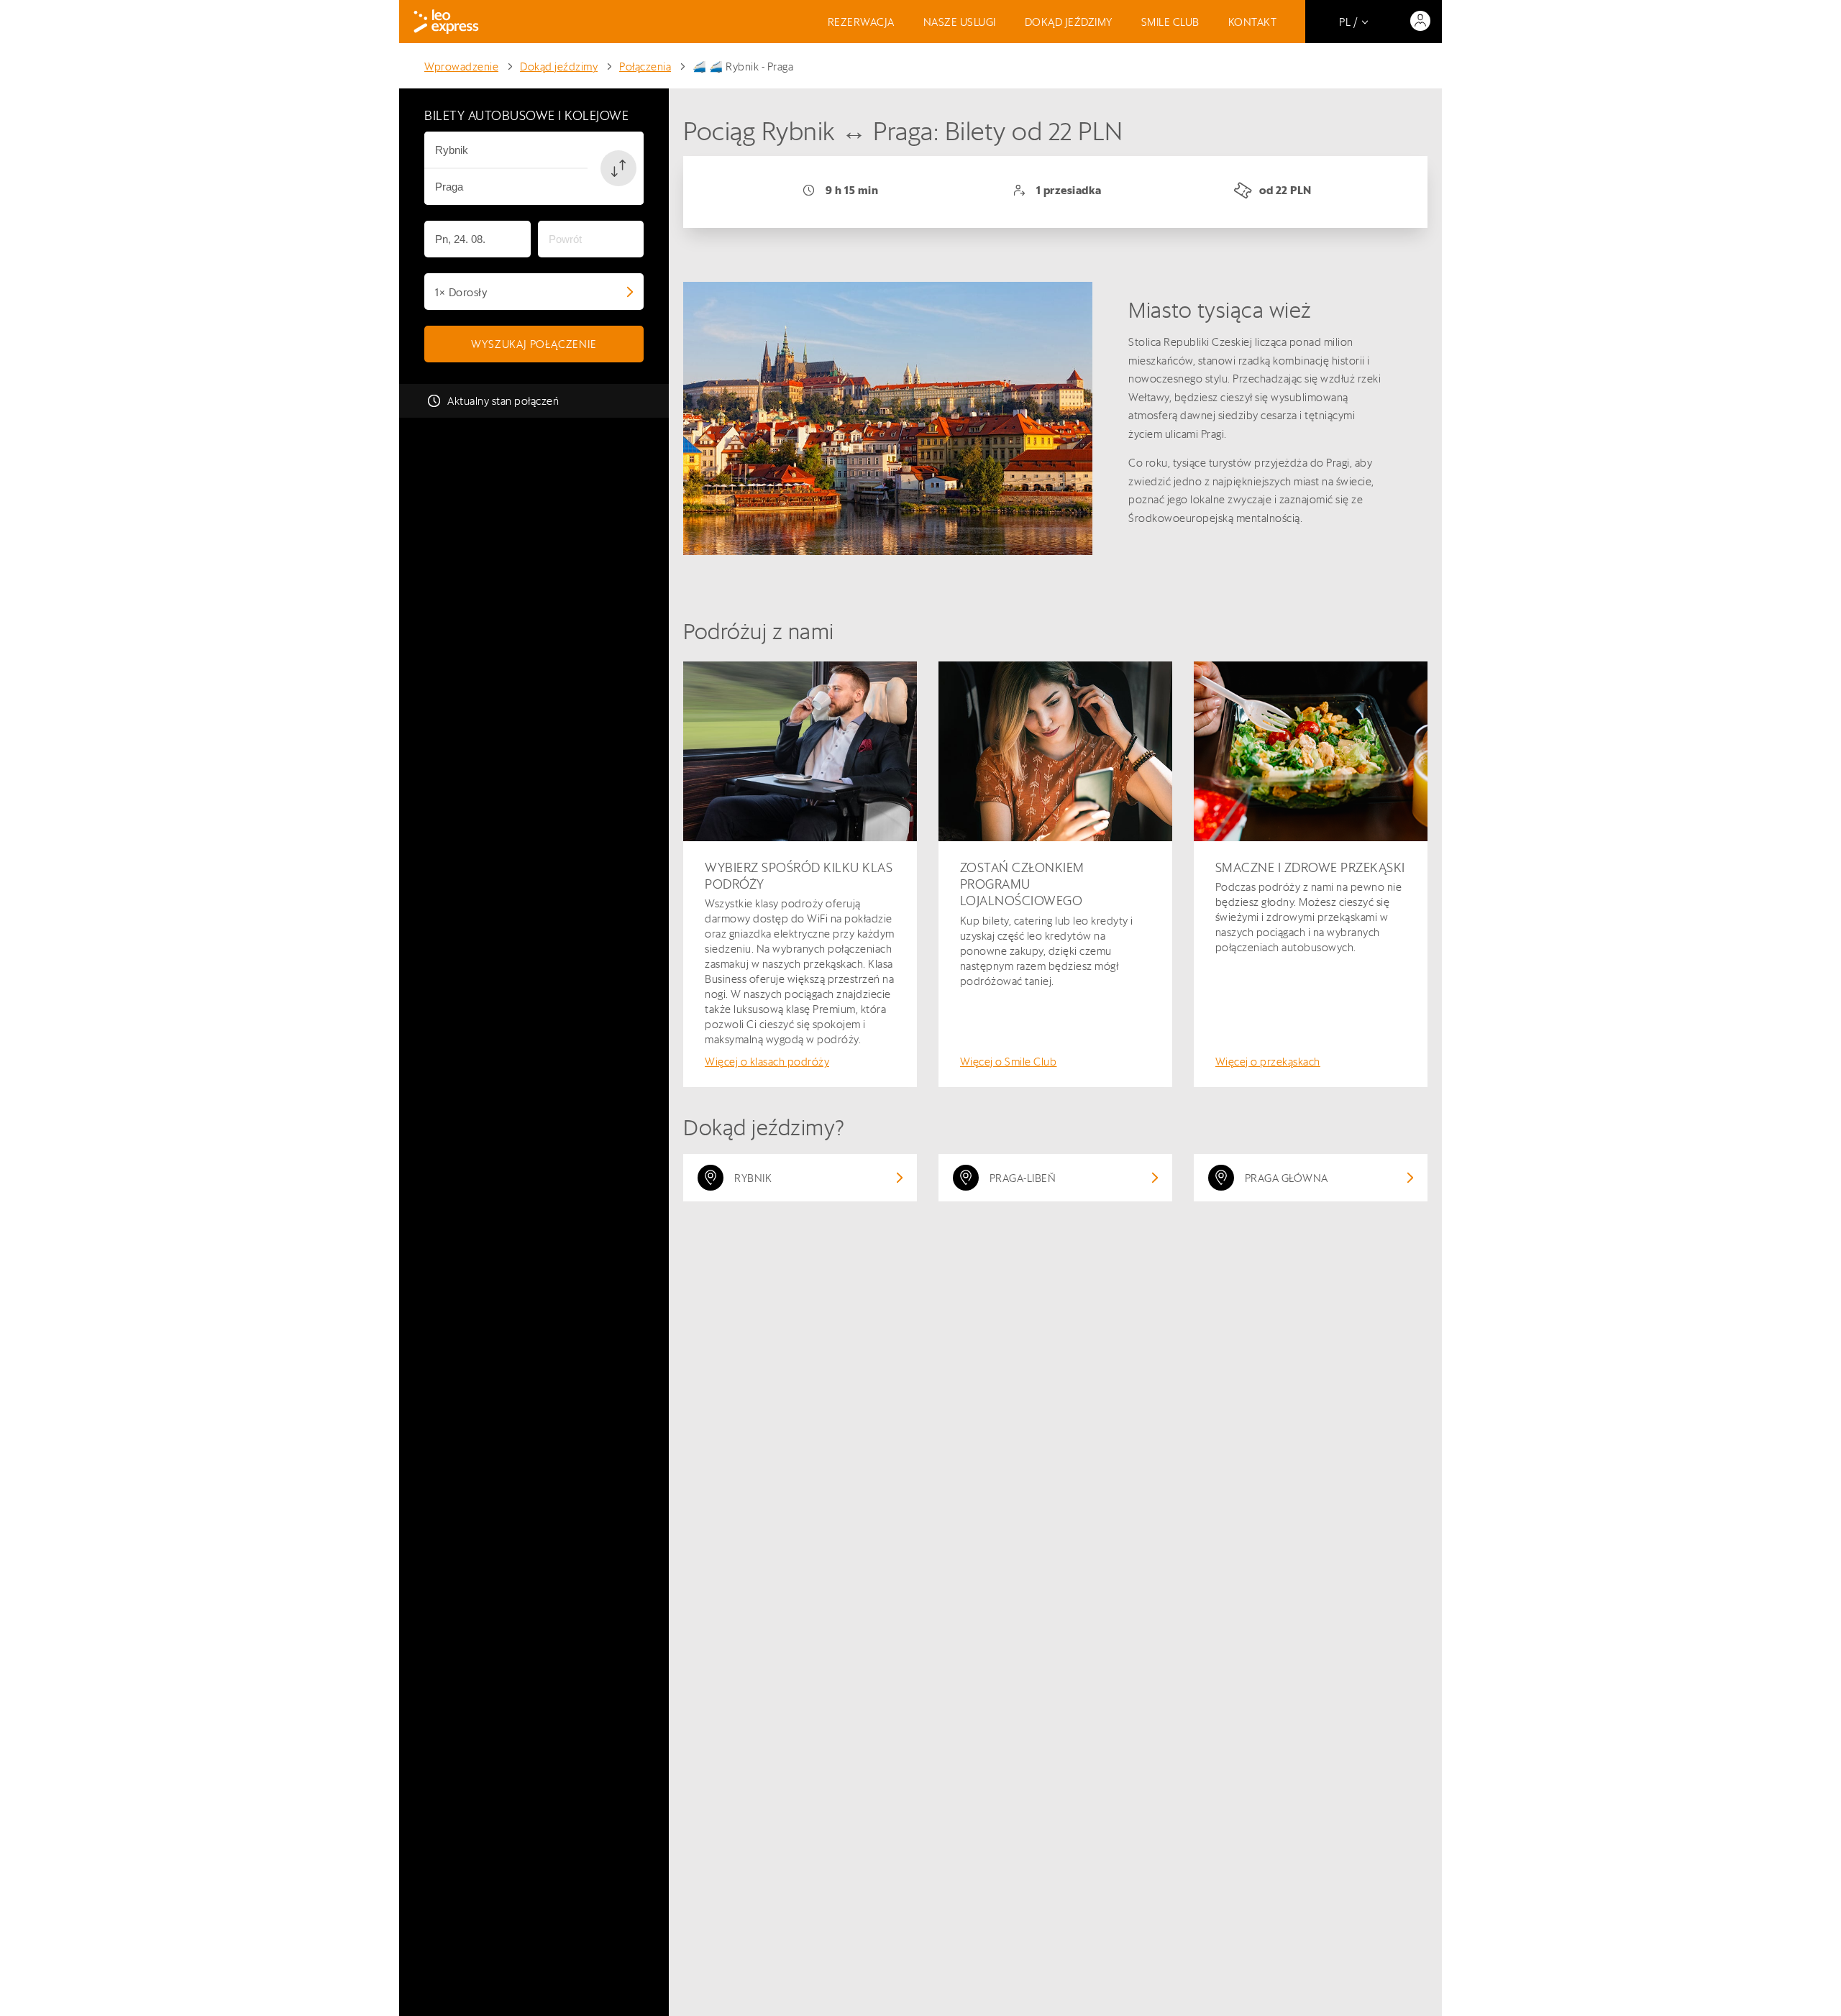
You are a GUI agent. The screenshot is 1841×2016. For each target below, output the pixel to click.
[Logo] (446, 22)
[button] (618, 168)
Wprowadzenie (461, 67)
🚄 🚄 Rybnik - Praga (743, 67)
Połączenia (645, 67)
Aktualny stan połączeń (503, 401)
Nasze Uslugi (960, 22)
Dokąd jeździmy (1069, 22)
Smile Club (1170, 22)
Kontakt (1253, 22)
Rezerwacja (861, 22)
